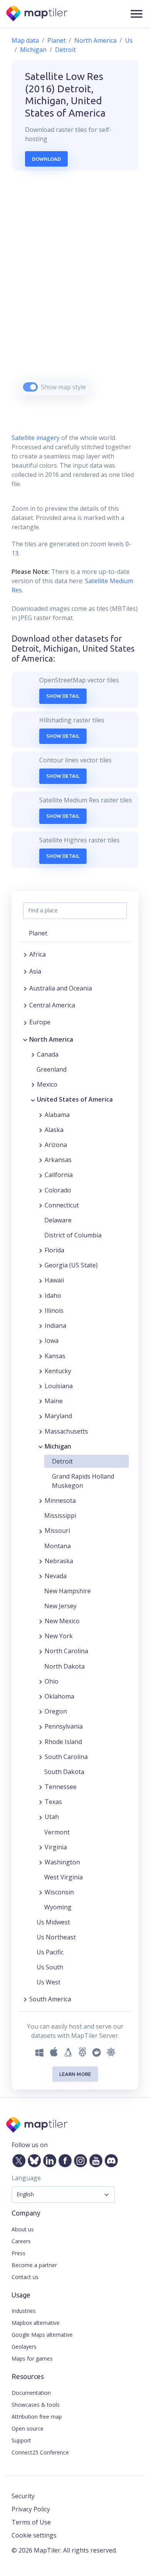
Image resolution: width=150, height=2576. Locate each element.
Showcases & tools (36, 2405)
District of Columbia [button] (73, 1235)
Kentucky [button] (58, 1371)
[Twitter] (17, 2159)
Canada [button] (48, 1054)
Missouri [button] (57, 1531)
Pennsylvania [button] (64, 1726)
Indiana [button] (55, 1326)
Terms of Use (31, 2522)
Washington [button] (62, 1862)
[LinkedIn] (48, 2159)
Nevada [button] (56, 1576)
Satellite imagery (36, 438)
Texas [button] (53, 1802)
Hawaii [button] (54, 1280)
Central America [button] (52, 1005)
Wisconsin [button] (59, 1892)
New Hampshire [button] (67, 1591)
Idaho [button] (53, 1296)
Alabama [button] (57, 1115)
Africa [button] (37, 954)
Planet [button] (38, 933)
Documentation (31, 2393)
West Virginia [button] (63, 1877)
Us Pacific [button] (50, 1952)
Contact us (25, 2277)
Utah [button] (52, 1817)
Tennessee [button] (61, 1787)
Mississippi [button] (60, 1516)
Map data (25, 40)
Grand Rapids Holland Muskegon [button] (83, 1481)
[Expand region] (25, 954)
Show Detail (63, 696)
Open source (27, 2428)
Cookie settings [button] (34, 2535)
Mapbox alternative (36, 2323)
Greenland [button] (52, 1069)
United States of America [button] (75, 1099)
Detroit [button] (62, 1461)
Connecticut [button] (62, 1205)
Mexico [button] (47, 1084)
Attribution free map (37, 2417)
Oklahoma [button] (59, 1696)
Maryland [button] (58, 1416)
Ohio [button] (52, 1681)
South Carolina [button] (66, 1757)
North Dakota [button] (64, 1666)
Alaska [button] (54, 1130)
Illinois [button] (54, 1311)
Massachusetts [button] (66, 1431)
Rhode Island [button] (63, 1742)
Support (21, 2440)
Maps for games (32, 2358)
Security (23, 2496)
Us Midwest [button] (53, 1922)
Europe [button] (40, 1022)
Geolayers (24, 2347)
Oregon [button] (56, 1711)
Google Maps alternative (42, 2335)
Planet (57, 40)
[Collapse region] (25, 1039)
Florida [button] (54, 1250)
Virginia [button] (56, 1847)
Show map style (63, 387)
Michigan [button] (58, 1446)
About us (23, 2229)
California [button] (59, 1175)
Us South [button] (50, 1967)
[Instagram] (79, 2159)
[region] (75, 293)
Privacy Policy (31, 2509)
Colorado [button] (58, 1190)
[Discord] (110, 2159)
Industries (24, 2311)
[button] (137, 14)
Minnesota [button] (60, 1501)
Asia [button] (35, 971)
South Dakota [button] (64, 1772)
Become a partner (34, 2265)
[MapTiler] (37, 14)
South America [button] (50, 1999)
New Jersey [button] (60, 1606)
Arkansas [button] (58, 1160)
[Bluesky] (33, 2159)
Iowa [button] (52, 1341)
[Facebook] (63, 2159)
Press (18, 2253)
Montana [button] (57, 1546)
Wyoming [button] (58, 1907)
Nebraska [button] (59, 1561)
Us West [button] (48, 1982)
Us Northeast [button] (56, 1937)
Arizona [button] (56, 1145)
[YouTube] (94, 2159)
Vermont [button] (57, 1832)
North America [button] (51, 1039)
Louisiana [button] (59, 1386)
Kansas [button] (55, 1356)
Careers (21, 2241)
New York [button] (59, 1636)
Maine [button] (54, 1401)
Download (46, 159)
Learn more (75, 2074)
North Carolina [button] (66, 1651)
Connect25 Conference (40, 2452)
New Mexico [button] (62, 1621)
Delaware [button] (58, 1220)
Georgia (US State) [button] (71, 1265)
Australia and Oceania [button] (61, 988)
